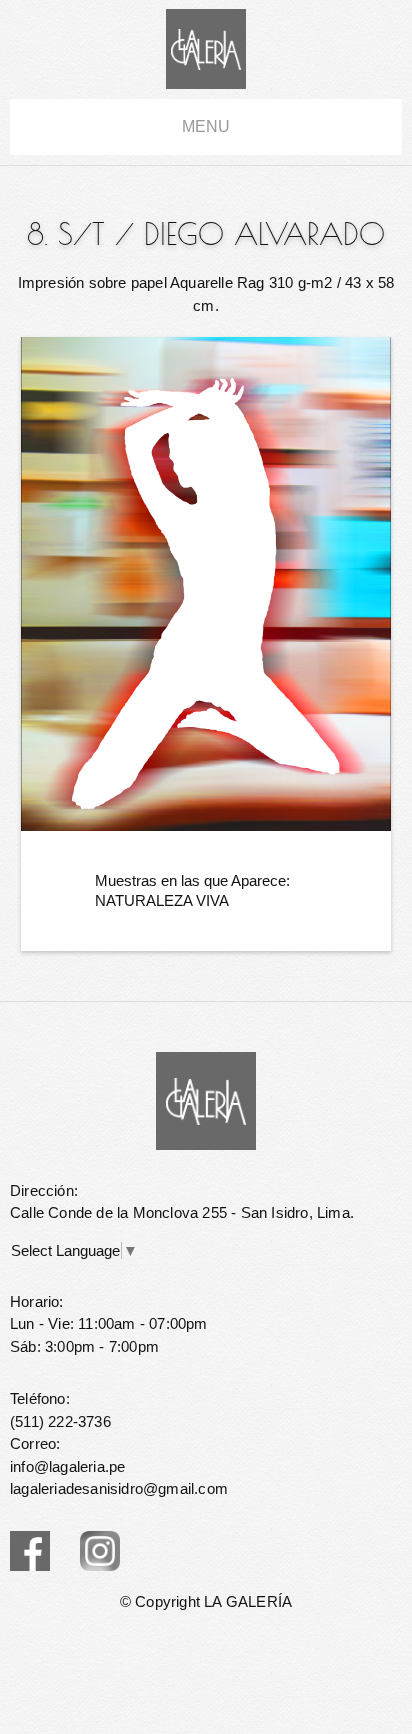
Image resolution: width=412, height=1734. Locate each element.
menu (206, 126)
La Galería (206, 49)
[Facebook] (30, 1551)
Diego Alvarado (264, 234)
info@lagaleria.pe (67, 1466)
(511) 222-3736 (60, 1421)
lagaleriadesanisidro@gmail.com (119, 1488)
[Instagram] (100, 1551)
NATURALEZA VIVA (162, 900)
